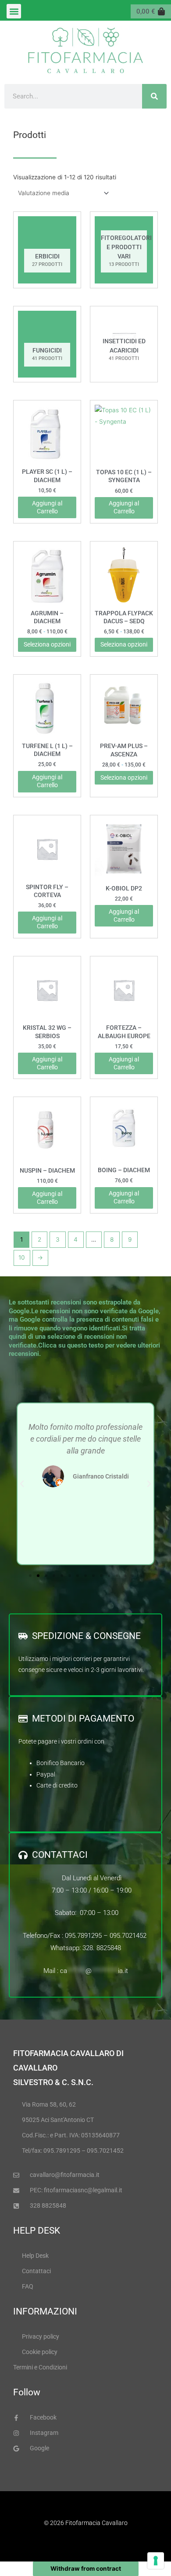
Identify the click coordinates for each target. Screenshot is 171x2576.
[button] (14, 11)
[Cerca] (154, 96)
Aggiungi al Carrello (47, 922)
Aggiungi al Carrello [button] (47, 507)
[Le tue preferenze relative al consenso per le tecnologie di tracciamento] (156, 2561)
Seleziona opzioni (47, 644)
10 (22, 1257)
